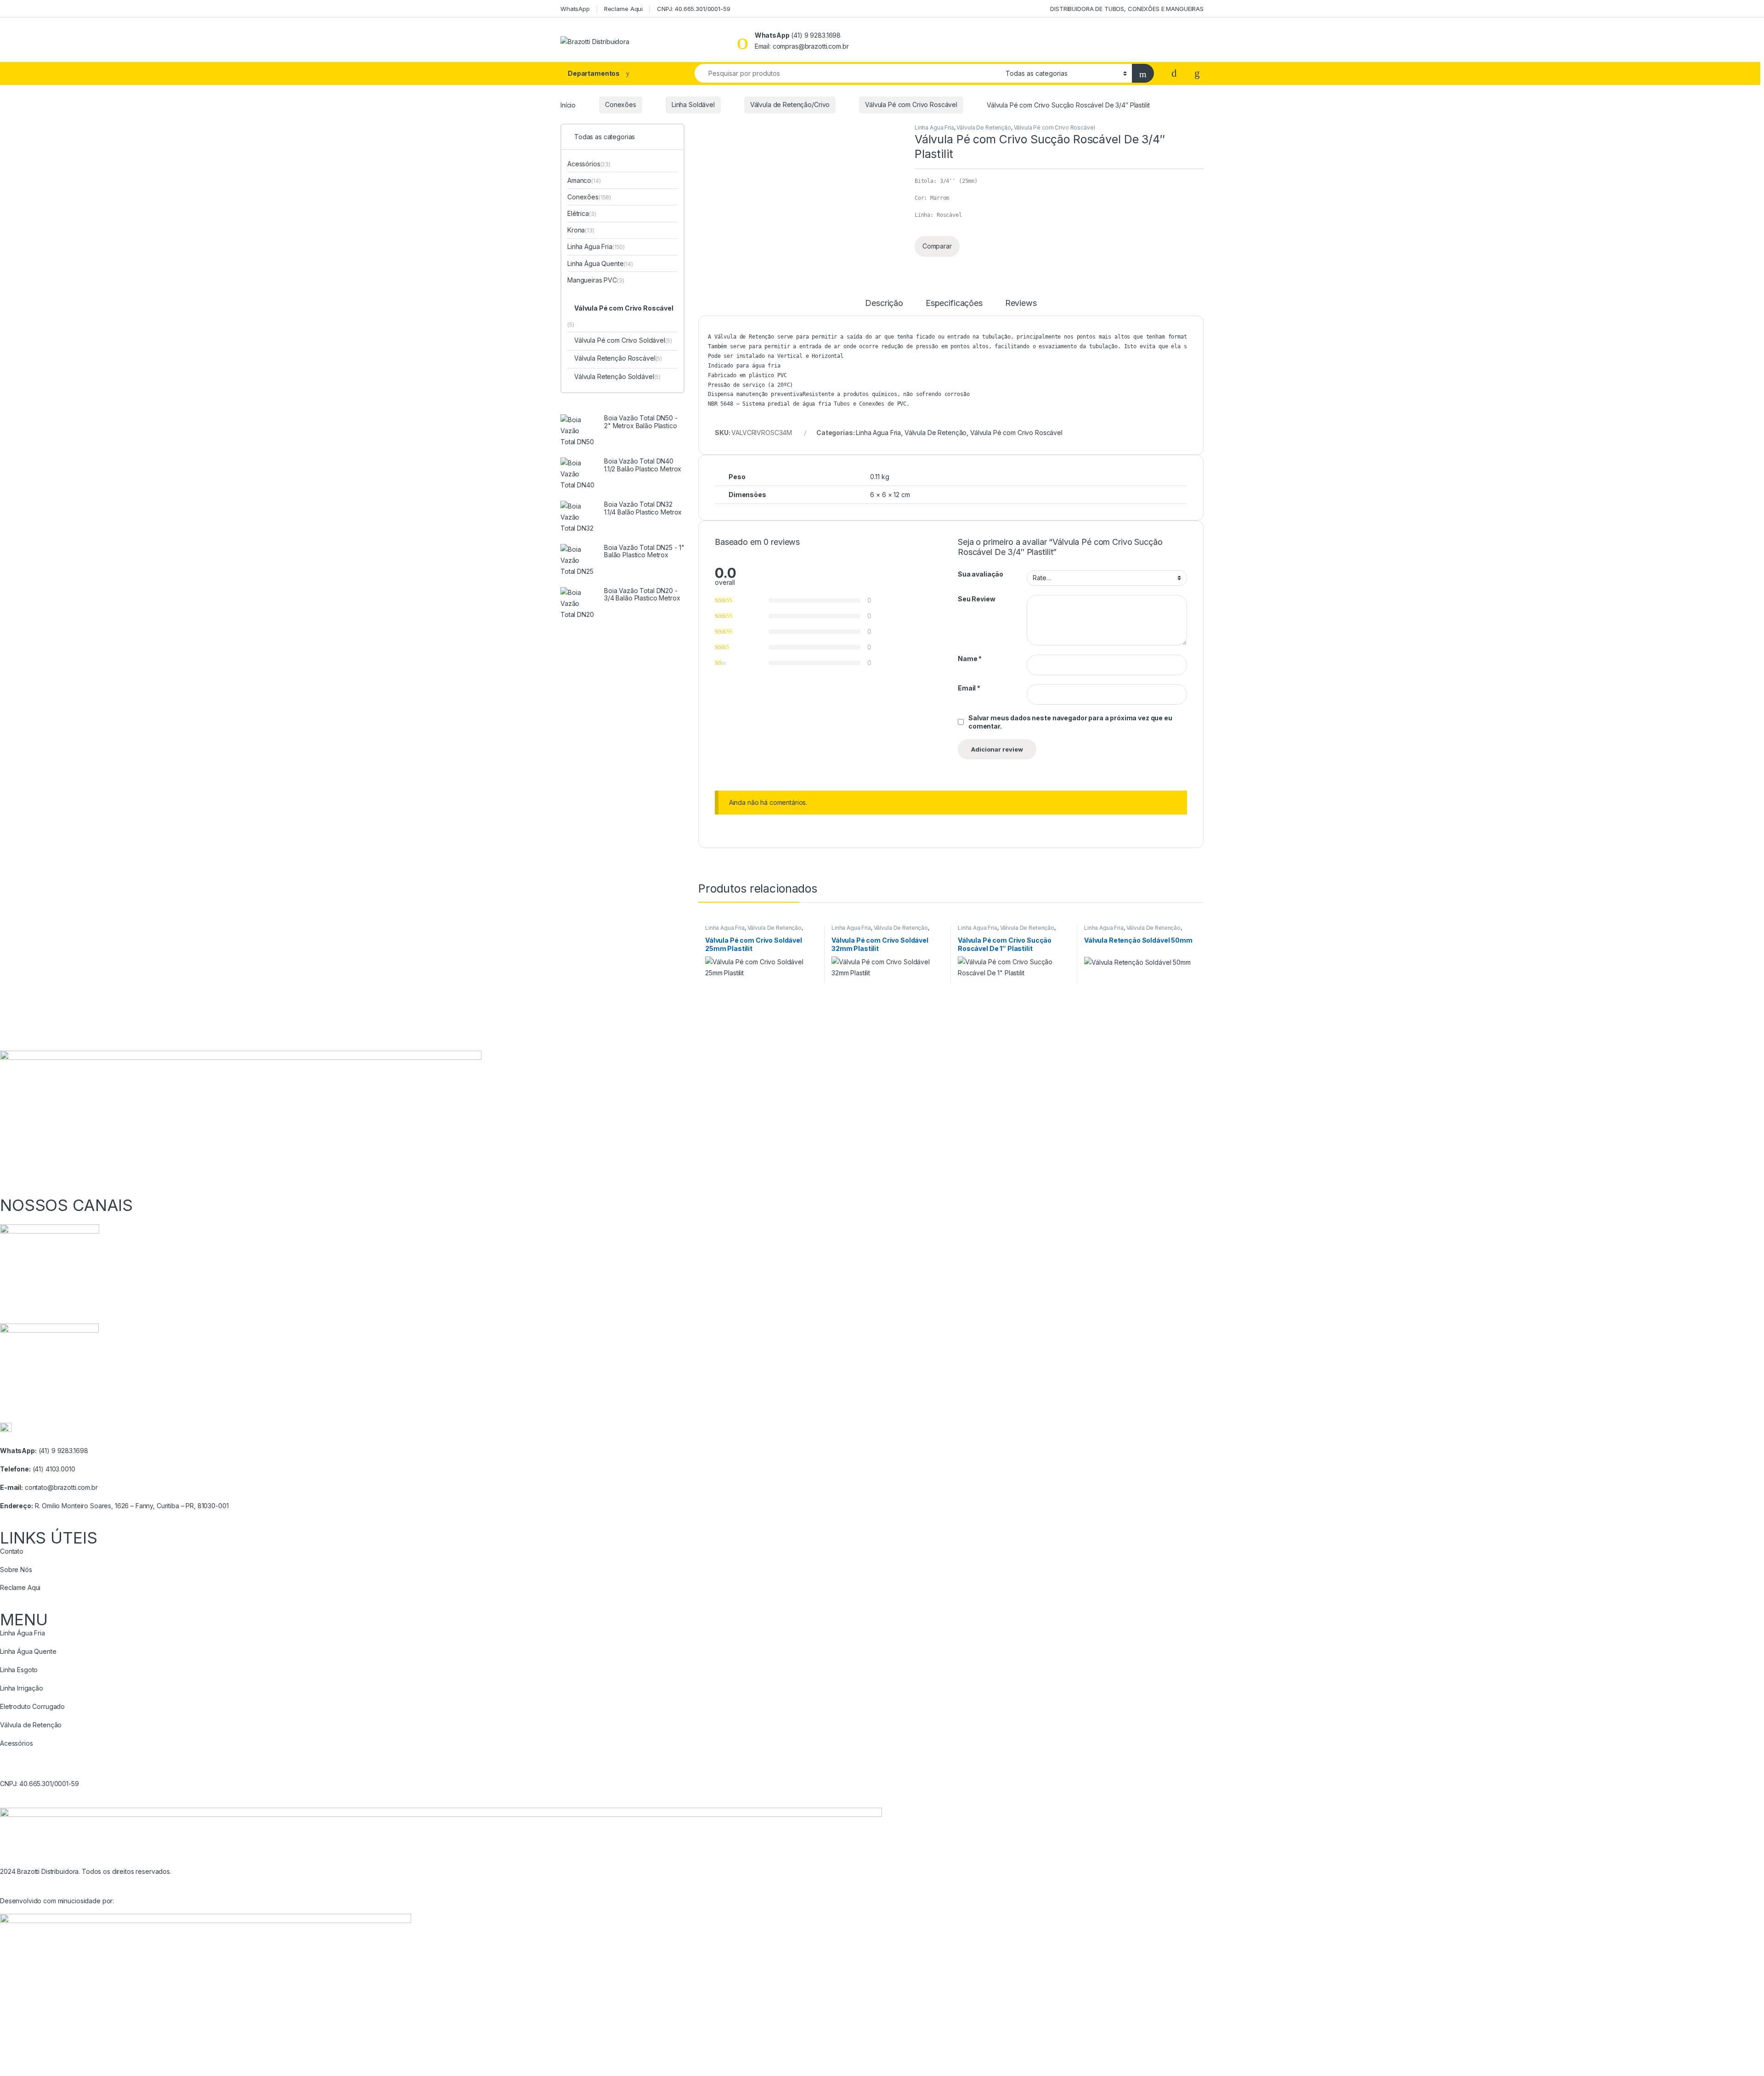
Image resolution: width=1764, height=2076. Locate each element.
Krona (576, 230)
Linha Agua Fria (934, 127)
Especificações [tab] (954, 303)
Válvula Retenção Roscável (615, 358)
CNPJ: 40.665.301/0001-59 (694, 9)
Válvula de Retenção (31, 1725)
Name (970, 659)
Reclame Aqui (623, 9)
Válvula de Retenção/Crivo (790, 105)
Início (568, 105)
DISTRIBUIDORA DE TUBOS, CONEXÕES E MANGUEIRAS (1127, 9)
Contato (12, 1551)
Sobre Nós (16, 1570)
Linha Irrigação (22, 1688)
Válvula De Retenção (984, 127)
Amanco (579, 180)
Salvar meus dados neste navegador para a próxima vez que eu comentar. (1070, 722)
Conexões (621, 105)
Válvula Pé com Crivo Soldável (620, 340)
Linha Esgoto (19, 1670)
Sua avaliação (981, 574)
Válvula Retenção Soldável (614, 376)
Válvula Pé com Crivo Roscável (911, 105)
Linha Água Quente (596, 263)
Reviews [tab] (1021, 303)
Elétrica (578, 213)
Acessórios (584, 164)
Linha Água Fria (23, 1633)
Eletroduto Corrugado (32, 1706)
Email (969, 688)
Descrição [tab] (884, 303)
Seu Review (977, 599)
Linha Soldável (693, 105)
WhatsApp (575, 9)
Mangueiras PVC (592, 280)
